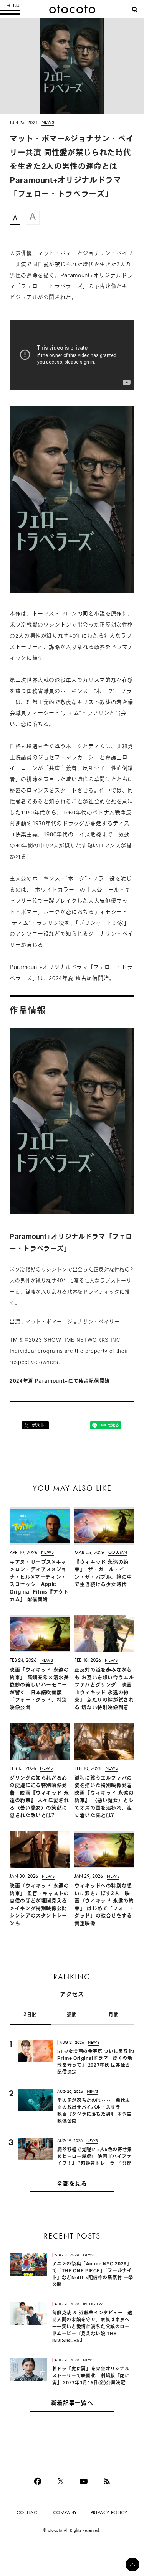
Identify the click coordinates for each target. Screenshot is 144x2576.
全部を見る (72, 2184)
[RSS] (107, 2481)
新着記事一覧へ (72, 2404)
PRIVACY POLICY (109, 2513)
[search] (135, 10)
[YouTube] (84, 2481)
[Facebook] (38, 2481)
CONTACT (28, 2513)
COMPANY (65, 2513)
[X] (61, 2481)
